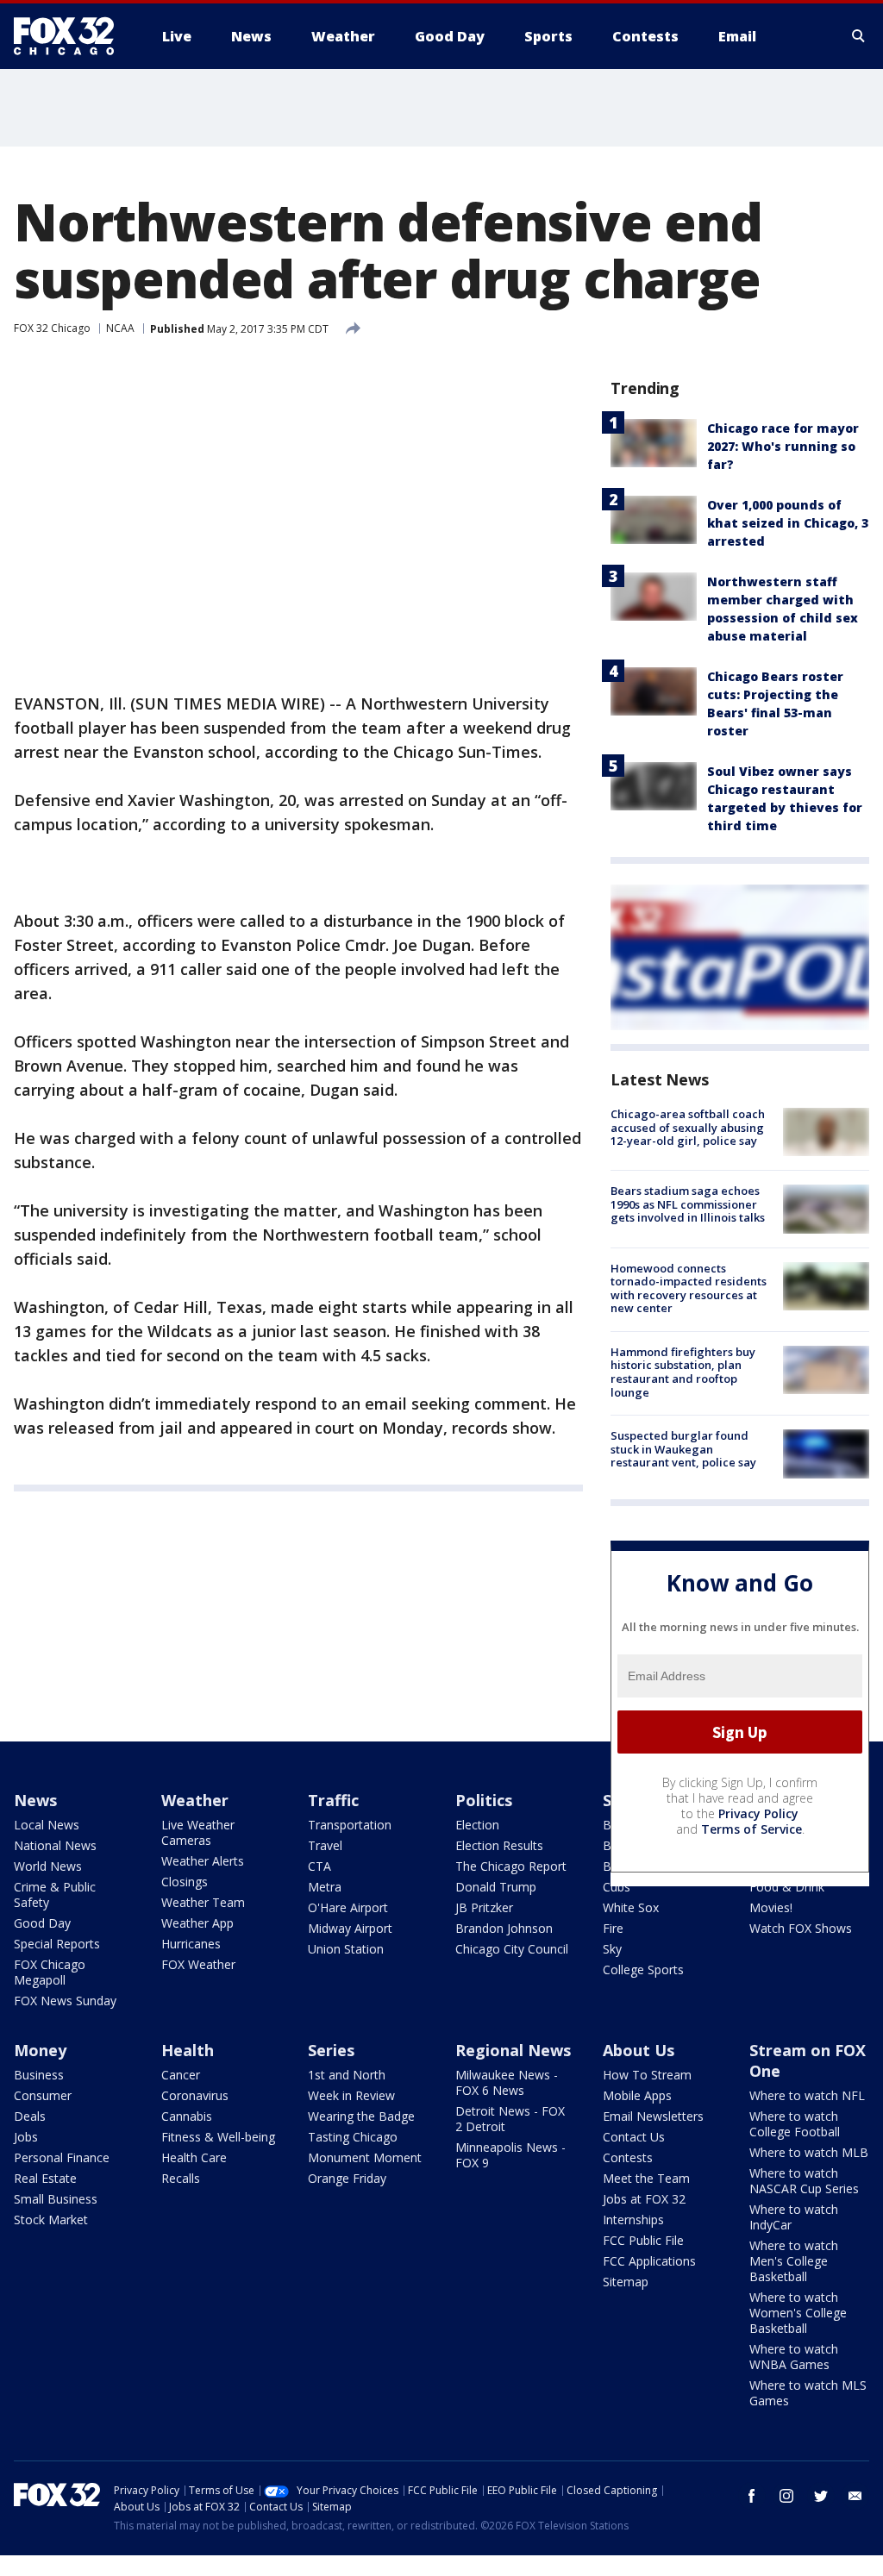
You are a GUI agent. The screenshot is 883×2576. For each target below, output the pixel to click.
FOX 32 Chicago (52, 328)
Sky (612, 1949)
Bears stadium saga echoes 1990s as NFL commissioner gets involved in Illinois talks (688, 1204)
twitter (821, 2496)
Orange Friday (347, 2178)
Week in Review (351, 2095)
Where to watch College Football (795, 2124)
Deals (30, 2116)
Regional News (513, 2050)
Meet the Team (646, 2178)
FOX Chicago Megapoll (50, 1972)
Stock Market (51, 2220)
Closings (185, 1882)
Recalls (181, 2178)
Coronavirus (195, 2095)
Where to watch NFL (807, 2095)
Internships (633, 2220)
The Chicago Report (511, 1866)
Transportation (350, 1825)
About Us (639, 2050)
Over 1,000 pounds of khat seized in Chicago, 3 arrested (788, 523)
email (855, 2496)
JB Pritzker (484, 1907)
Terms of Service (751, 1829)
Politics (484, 1800)
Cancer (181, 2075)
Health (188, 2050)
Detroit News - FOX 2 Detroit (510, 2119)
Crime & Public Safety (55, 1894)
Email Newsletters (653, 2116)
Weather (195, 1800)
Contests (628, 2157)
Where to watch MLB (809, 2152)
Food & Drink (787, 1887)
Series (331, 2050)
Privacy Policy (758, 1813)
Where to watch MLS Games (808, 2393)
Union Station (346, 1949)
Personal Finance (62, 2157)
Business (39, 2075)
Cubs (617, 1887)
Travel (325, 1845)
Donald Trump (496, 1887)
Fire (613, 1928)
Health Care (194, 2157)
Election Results (499, 1845)
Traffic (333, 1800)
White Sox (631, 1907)
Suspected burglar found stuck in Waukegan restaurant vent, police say (683, 1449)
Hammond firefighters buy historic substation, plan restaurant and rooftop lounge (683, 1372)
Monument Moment (365, 2157)
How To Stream (647, 2075)
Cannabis (187, 2116)
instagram (786, 2496)
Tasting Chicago (353, 2137)
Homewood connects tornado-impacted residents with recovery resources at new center (689, 1288)
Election (477, 1825)
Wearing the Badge (361, 2116)
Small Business (56, 2199)
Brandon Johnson (504, 1928)
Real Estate (45, 2178)
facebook (752, 2496)
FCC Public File (643, 2240)
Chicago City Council (512, 1949)
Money (40, 2050)
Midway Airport (350, 1928)
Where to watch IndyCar (794, 2217)
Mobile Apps (637, 2095)
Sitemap (626, 2282)
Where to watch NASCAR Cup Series (804, 2181)
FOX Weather (198, 1964)
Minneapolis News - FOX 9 (510, 2155)
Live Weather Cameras (198, 1832)
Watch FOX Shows (801, 1928)
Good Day (42, 1923)
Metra (325, 1887)
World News (48, 1866)
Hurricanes (191, 1944)
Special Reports (57, 1944)
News (35, 1800)
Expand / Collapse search (859, 36)
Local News (47, 1825)
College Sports (643, 1970)
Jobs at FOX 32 (644, 2199)
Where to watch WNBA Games (794, 2357)
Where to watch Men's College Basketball (794, 2261)
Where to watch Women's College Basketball (798, 2313)
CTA (319, 1866)
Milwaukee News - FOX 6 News (507, 2082)
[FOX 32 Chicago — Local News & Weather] (71, 36)
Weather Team (203, 1902)
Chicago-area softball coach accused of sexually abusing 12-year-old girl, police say (688, 1127)
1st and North (347, 2075)
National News (55, 1845)
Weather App (197, 1923)
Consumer (43, 2095)
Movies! (771, 1907)
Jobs (26, 2137)
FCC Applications (649, 2261)
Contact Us (634, 2137)
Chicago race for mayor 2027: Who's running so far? (783, 446)
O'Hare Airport (348, 1907)
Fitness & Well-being (218, 2137)
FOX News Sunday (65, 2001)
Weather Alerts (203, 1861)
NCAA (120, 328)
